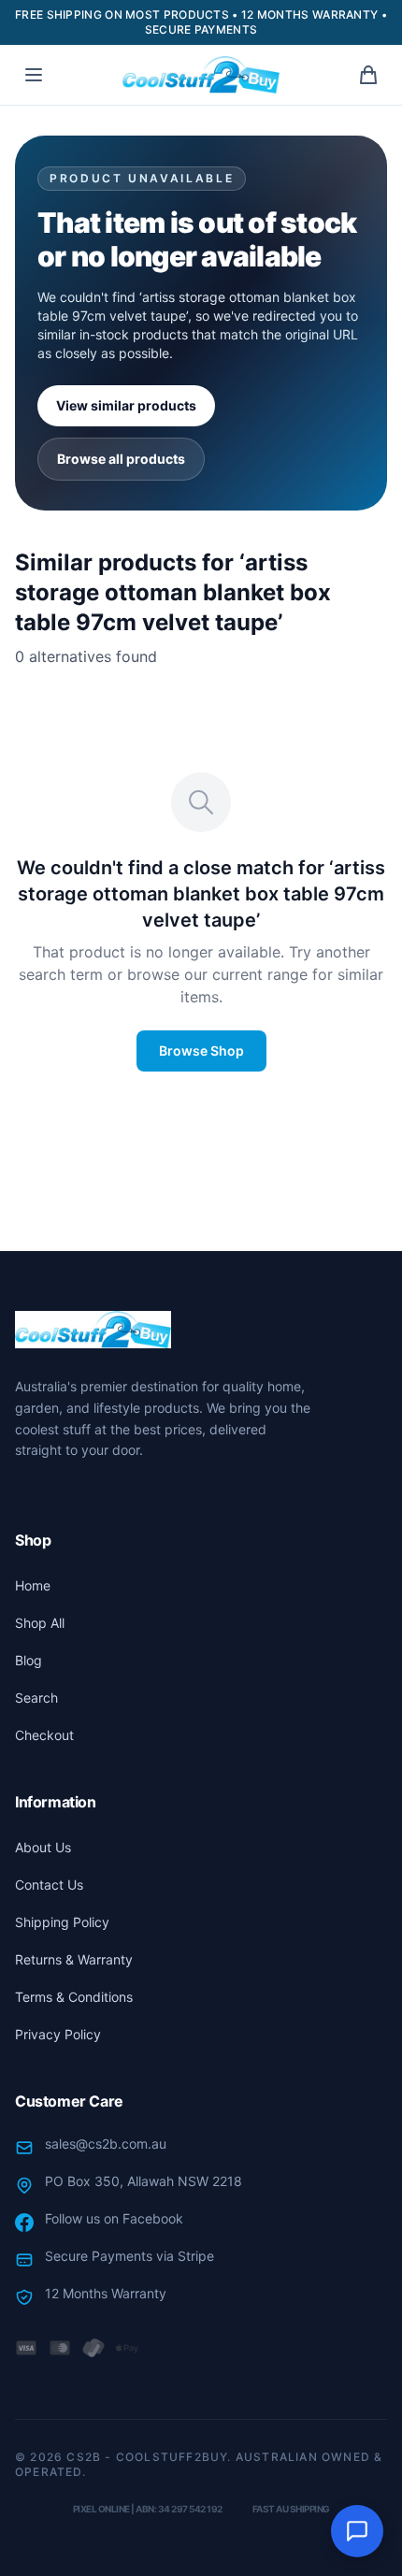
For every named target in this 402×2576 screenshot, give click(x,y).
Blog (29, 1660)
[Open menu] (34, 75)
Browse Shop (201, 1051)
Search (36, 1698)
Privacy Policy (58, 2034)
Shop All (40, 1623)
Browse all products (121, 459)
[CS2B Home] (201, 75)
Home (33, 1585)
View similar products (126, 405)
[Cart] (368, 75)
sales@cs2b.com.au (106, 2144)
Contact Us (49, 1885)
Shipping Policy (62, 1922)
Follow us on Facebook (114, 2218)
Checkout (44, 1735)
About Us (43, 1847)
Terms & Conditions (74, 1997)
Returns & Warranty (74, 1959)
